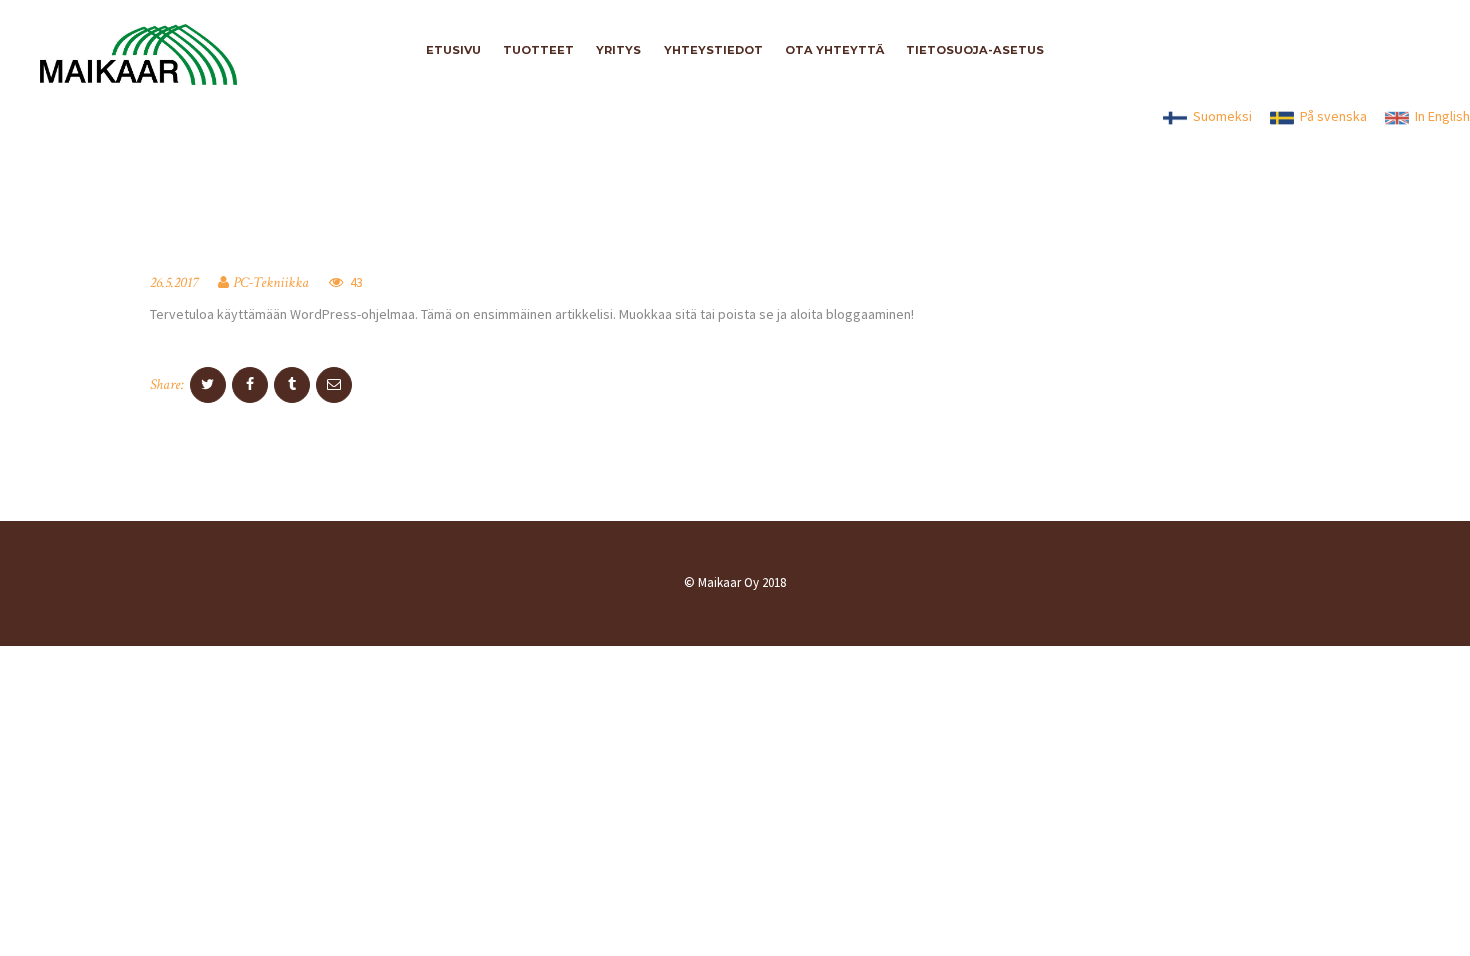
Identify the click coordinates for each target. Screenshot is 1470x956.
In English (1439, 116)
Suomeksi (1219, 116)
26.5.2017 (174, 282)
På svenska (1330, 116)
